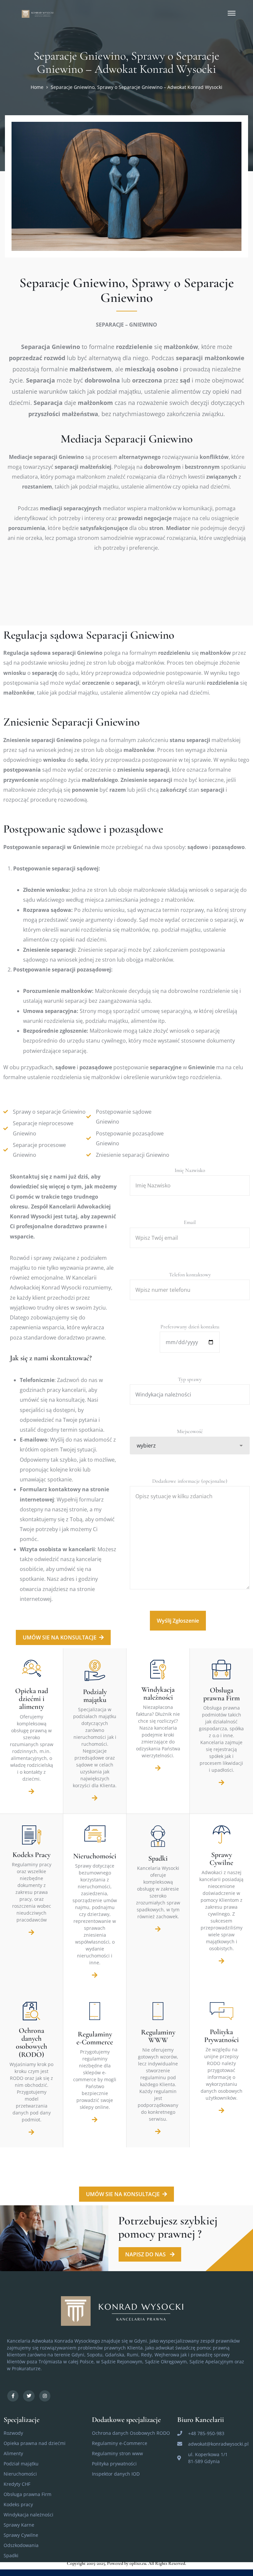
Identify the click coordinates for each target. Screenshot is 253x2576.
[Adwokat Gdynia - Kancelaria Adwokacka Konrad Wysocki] (39, 13)
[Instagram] (45, 2396)
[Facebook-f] (13, 2396)
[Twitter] (29, 2396)
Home (37, 87)
